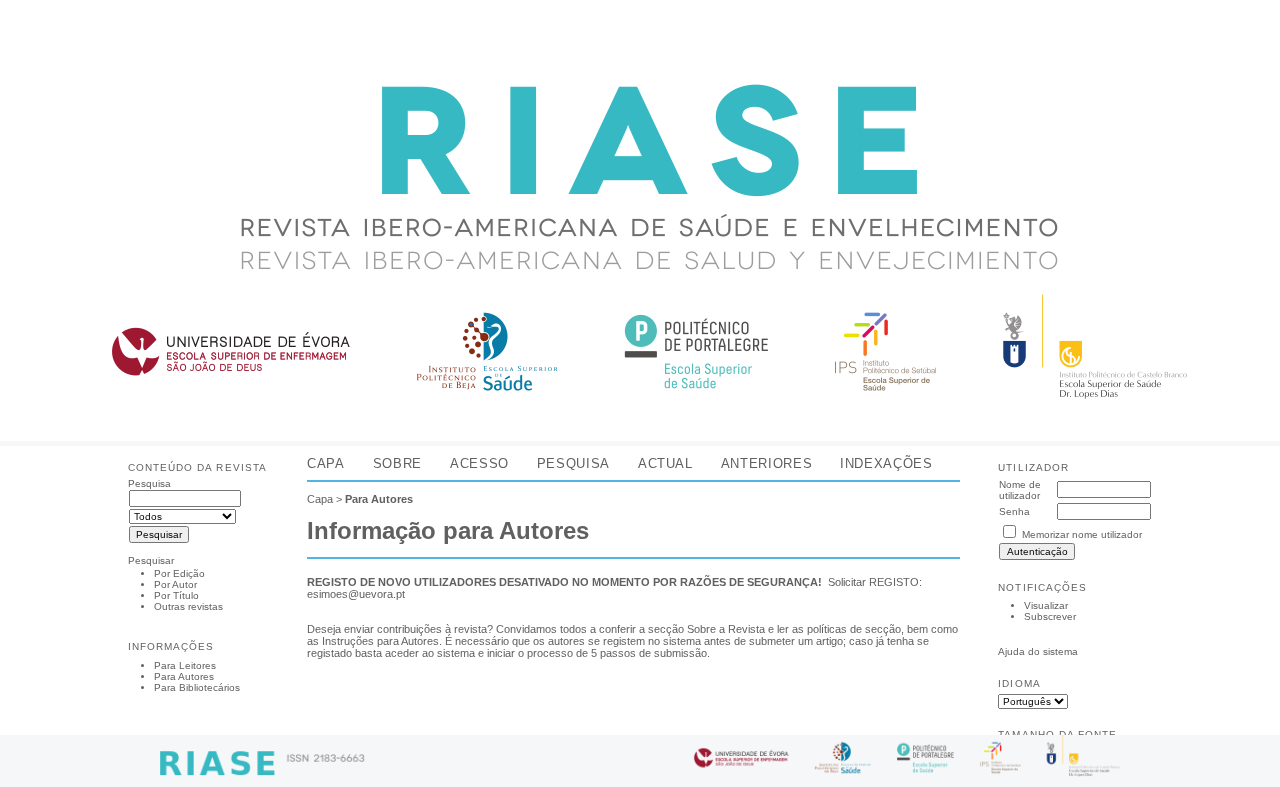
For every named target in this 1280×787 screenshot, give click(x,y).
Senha (1014, 511)
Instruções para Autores (380, 641)
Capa (326, 463)
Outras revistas (188, 606)
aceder (402, 653)
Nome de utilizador (1020, 490)
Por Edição (179, 573)
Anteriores (766, 463)
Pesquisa (573, 463)
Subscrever (1050, 616)
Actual (665, 463)
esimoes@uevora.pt (356, 594)
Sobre (397, 463)
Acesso (479, 463)
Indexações (886, 463)
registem (624, 641)
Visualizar (1046, 605)
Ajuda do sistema (1038, 651)
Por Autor (175, 584)
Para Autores (184, 676)
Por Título (176, 595)
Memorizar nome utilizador (1082, 534)
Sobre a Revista (726, 629)
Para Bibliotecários (197, 687)
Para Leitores (185, 665)
